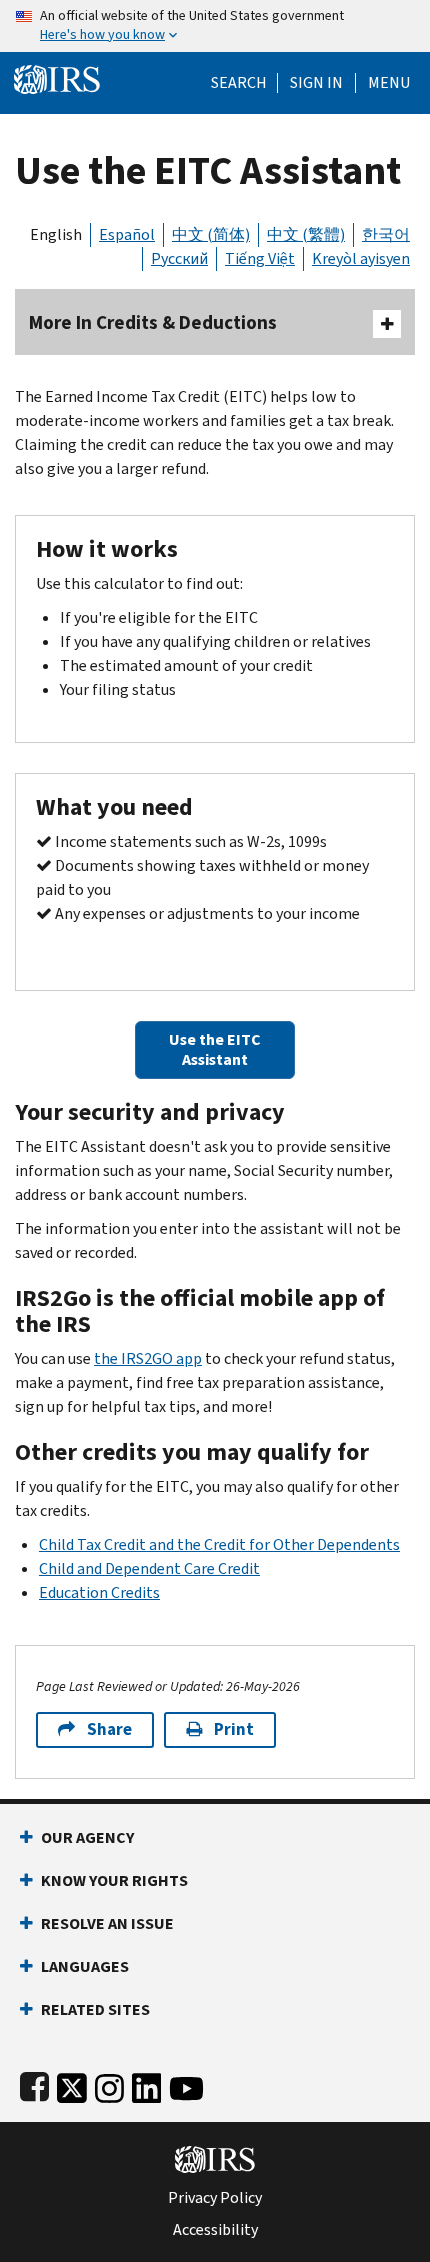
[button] (316, 83)
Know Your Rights (114, 1880)
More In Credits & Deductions (153, 322)
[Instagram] (109, 2084)
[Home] (57, 77)
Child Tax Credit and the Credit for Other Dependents (219, 1544)
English (56, 234)
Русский (179, 258)
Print (234, 1729)
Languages (85, 1966)
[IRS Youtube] (186, 2084)
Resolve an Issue (107, 1923)
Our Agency (87, 1837)
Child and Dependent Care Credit (149, 1568)
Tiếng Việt (260, 258)
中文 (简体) (211, 234)
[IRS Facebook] (34, 2084)
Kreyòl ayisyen (361, 258)
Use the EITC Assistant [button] (215, 1049)
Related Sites (95, 2009)
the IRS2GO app (148, 1358)
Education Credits (99, 1592)
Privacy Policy (215, 2198)
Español (127, 234)
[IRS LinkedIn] (147, 2084)
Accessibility (215, 2230)
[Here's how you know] (215, 26)
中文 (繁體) (306, 234)
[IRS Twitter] (72, 2084)
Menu (389, 83)
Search (239, 83)
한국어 (386, 234)
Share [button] (109, 1729)
